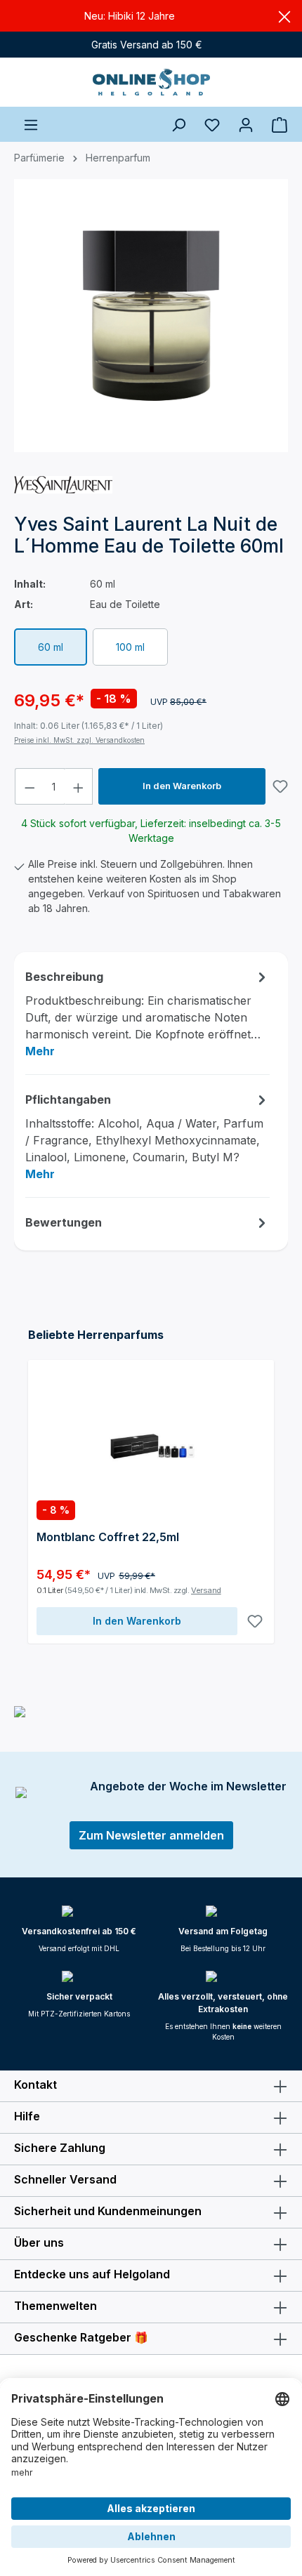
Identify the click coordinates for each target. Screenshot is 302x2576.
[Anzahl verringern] (29, 786)
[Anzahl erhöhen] (79, 786)
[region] (151, 322)
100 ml (130, 647)
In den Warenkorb (182, 786)
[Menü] (31, 124)
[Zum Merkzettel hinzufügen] (280, 786)
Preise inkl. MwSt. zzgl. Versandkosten (79, 740)
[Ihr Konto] (246, 124)
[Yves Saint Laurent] (63, 484)
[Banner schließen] (284, 16)
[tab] (147, 1013)
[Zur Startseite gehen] (151, 82)
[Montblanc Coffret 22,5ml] (151, 1439)
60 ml (51, 647)
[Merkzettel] (212, 124)
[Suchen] (178, 124)
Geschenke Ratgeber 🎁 (81, 2337)
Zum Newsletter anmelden (151, 1835)
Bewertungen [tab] (64, 1222)
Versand (206, 1590)
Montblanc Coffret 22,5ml (108, 1537)
